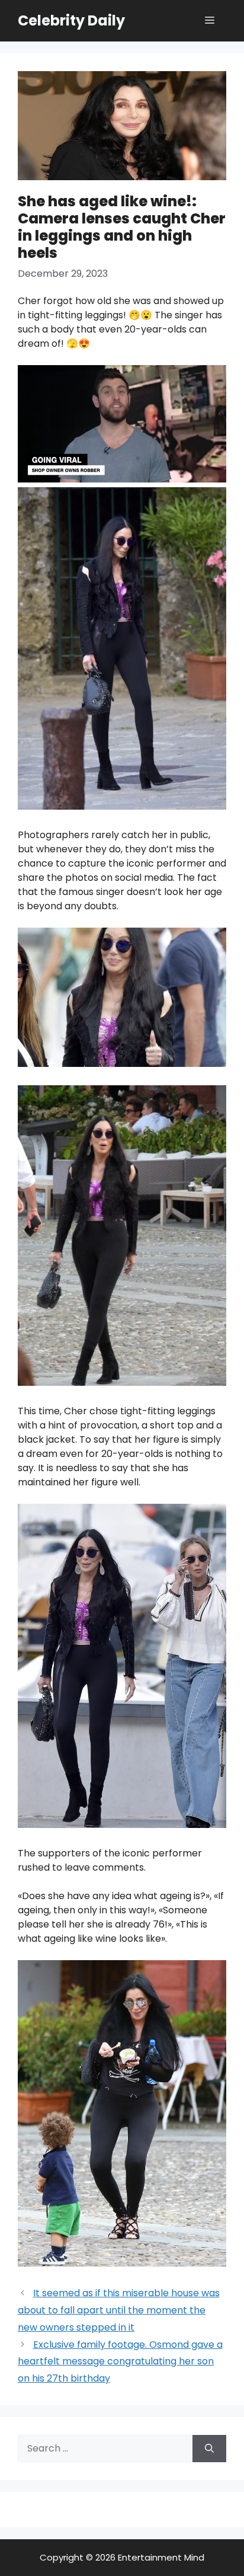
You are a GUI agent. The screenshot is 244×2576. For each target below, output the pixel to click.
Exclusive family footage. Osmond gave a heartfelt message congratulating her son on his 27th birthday (120, 2362)
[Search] (209, 2449)
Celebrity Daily (71, 20)
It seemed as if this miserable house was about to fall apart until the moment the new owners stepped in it (119, 2310)
